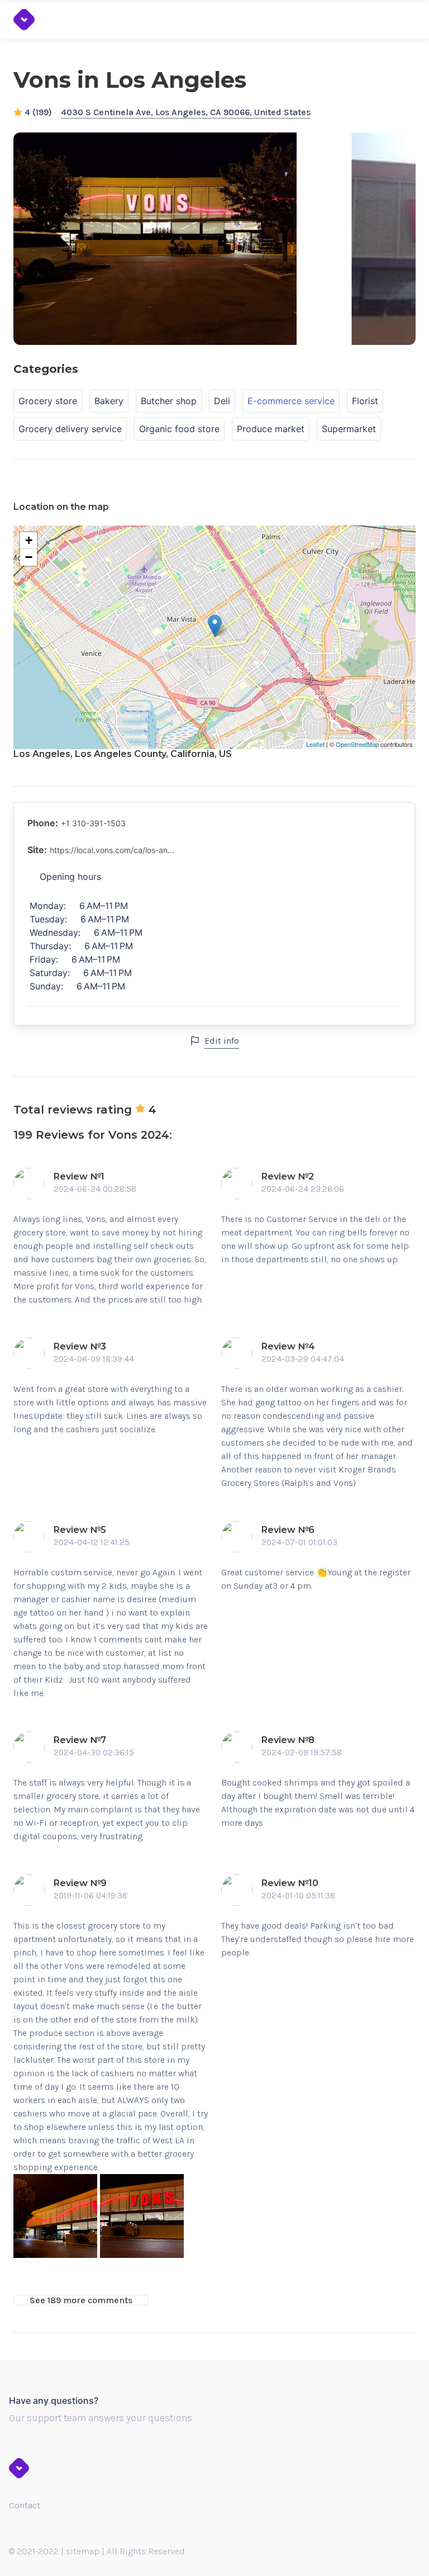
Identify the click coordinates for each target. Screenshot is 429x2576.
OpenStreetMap (357, 744)
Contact (25, 2505)
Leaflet (315, 744)
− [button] (29, 557)
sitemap (83, 2551)
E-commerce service (291, 401)
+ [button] (29, 540)
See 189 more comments (81, 2300)
